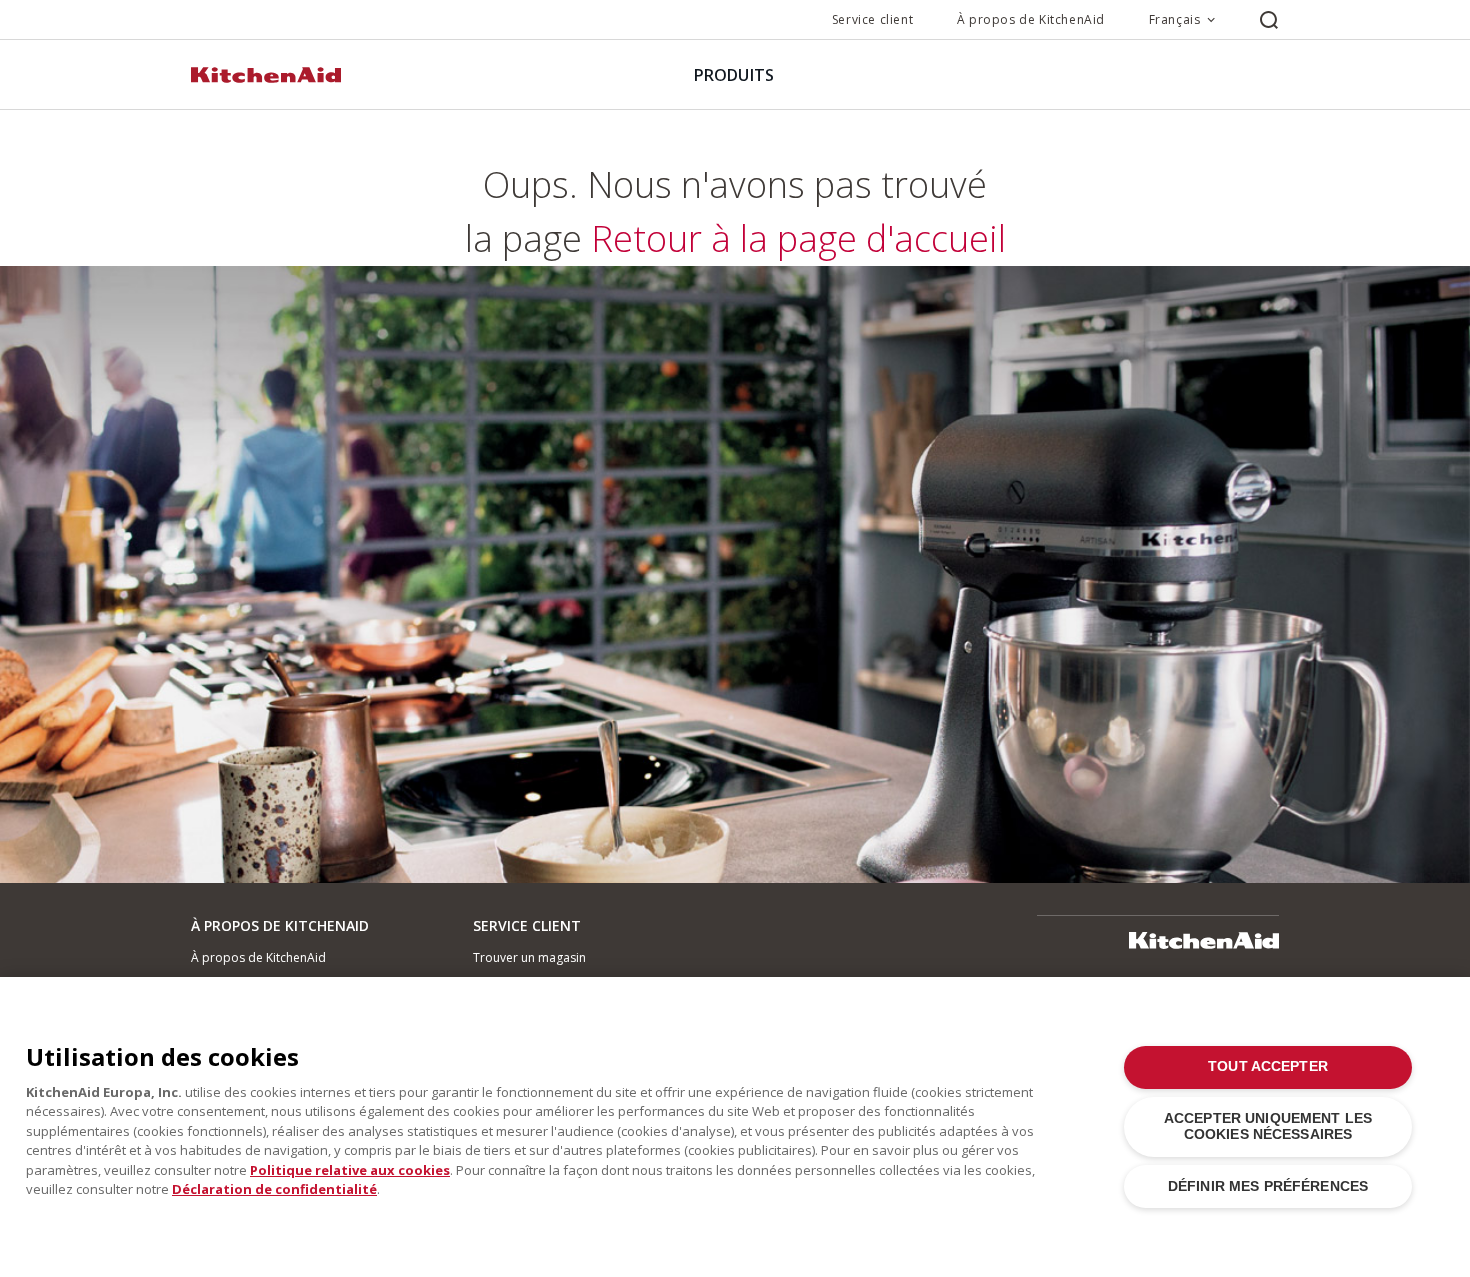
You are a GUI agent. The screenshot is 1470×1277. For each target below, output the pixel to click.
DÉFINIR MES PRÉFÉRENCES (1268, 1186)
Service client (872, 19)
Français (1175, 19)
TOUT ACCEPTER (1268, 1066)
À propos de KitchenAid (1031, 19)
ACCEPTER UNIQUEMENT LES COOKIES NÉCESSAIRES (1268, 1126)
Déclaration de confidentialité (274, 1189)
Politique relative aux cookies (350, 1170)
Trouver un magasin (529, 957)
